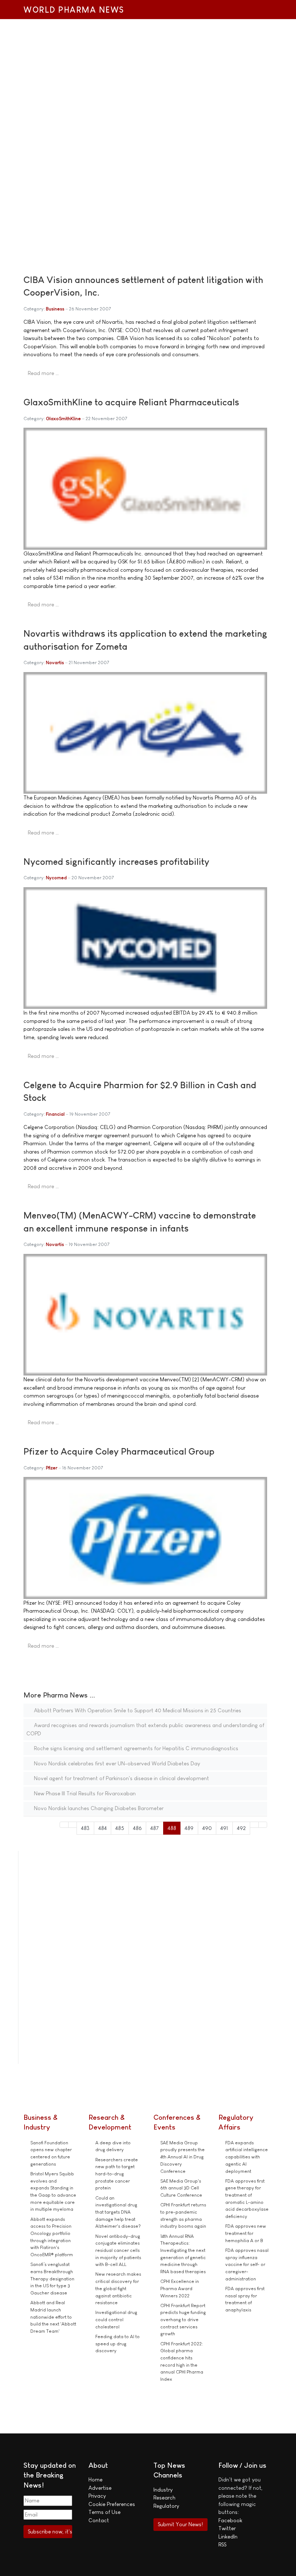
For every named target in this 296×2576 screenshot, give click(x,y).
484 (103, 1828)
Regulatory (166, 2506)
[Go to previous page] (73, 1825)
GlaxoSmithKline (63, 419)
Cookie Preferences (112, 2504)
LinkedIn (228, 2536)
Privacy (97, 2496)
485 (120, 1828)
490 (207, 1828)
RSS (222, 2544)
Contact (99, 2520)
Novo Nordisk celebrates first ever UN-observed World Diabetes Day (116, 1763)
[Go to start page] (64, 1825)
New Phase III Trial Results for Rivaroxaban (84, 1793)
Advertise (100, 2488)
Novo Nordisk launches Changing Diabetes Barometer (98, 1808)
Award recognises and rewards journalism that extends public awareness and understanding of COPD (145, 1729)
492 (241, 1828)
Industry (163, 2490)
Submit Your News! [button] (180, 2524)
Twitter (227, 2528)
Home (95, 2479)
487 (154, 1828)
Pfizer (52, 1468)
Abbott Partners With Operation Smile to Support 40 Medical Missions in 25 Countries (137, 1710)
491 (224, 1828)
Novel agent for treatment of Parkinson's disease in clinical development (121, 1778)
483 (85, 1828)
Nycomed (56, 878)
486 (137, 1828)
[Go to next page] (254, 1825)
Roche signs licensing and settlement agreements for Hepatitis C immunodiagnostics (135, 1748)
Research (164, 2497)
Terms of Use (105, 2512)
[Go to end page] (263, 1825)
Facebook (230, 2520)
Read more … (43, 373)
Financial (55, 1114)
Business (55, 309)
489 (189, 1828)
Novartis (55, 662)
